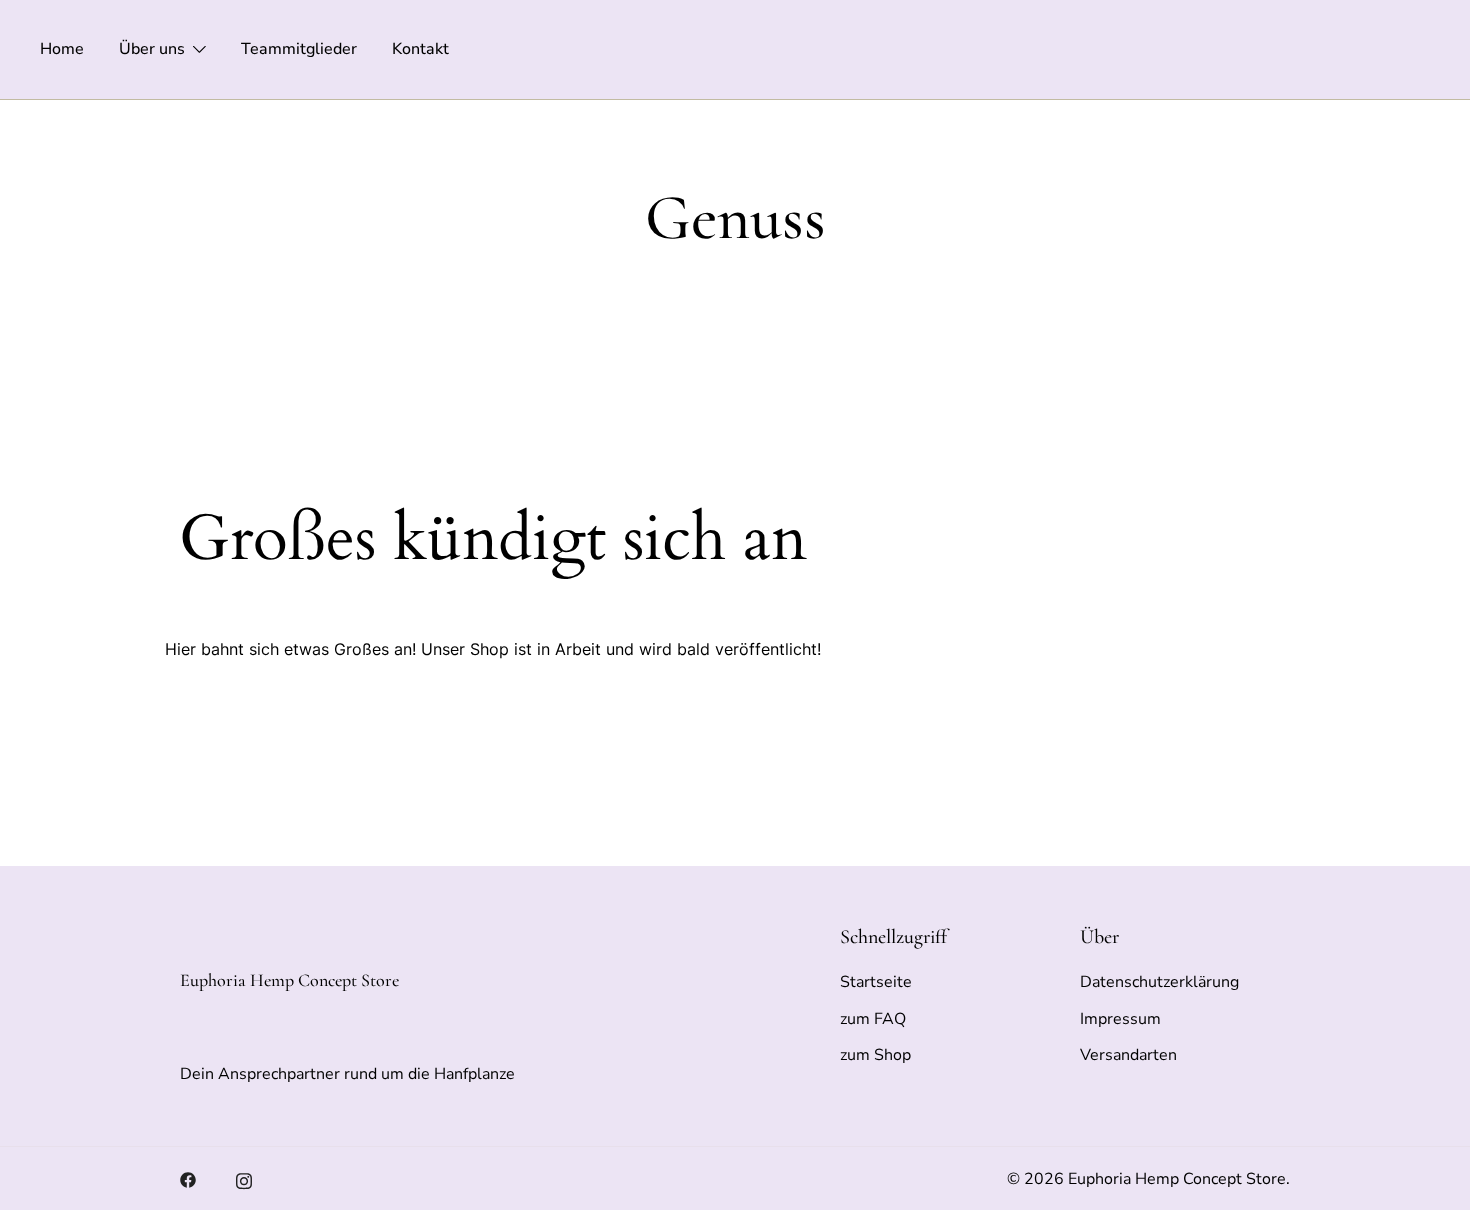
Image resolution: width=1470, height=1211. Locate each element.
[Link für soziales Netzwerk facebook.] (188, 1179)
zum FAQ (873, 1019)
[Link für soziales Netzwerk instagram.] (244, 1179)
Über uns (152, 49)
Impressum (1120, 1019)
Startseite (876, 982)
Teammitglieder (299, 49)
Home (62, 49)
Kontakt (420, 49)
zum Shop (875, 1055)
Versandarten (1128, 1055)
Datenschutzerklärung (1159, 982)
